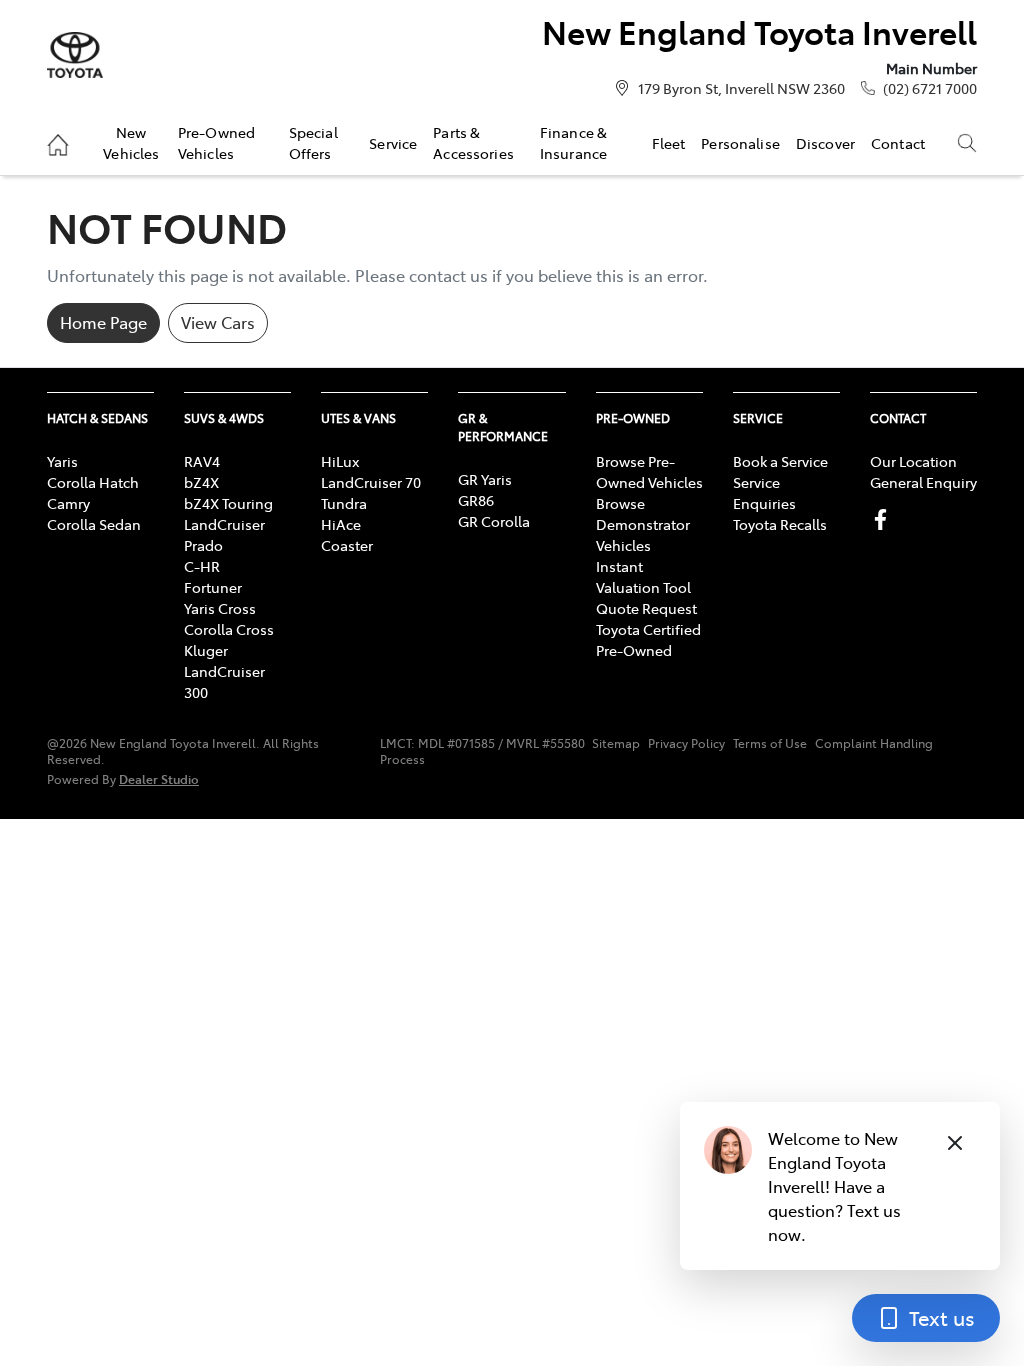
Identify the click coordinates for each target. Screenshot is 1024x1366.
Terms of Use (770, 743)
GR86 (476, 500)
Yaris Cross (220, 608)
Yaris (62, 461)
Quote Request (646, 608)
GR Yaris (485, 479)
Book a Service (780, 461)
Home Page (103, 322)
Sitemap (616, 743)
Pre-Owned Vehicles (216, 142)
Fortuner (213, 587)
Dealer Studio (159, 778)
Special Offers (313, 142)
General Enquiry (923, 482)
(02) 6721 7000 (930, 88)
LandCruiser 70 (371, 482)
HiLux (340, 461)
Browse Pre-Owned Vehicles (649, 471)
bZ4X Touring (228, 503)
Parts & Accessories (473, 142)
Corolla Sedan (94, 524)
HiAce (341, 524)
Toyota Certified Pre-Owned (648, 639)
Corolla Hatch (93, 482)
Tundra (344, 503)
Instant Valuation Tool (643, 576)
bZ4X (201, 482)
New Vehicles (131, 142)
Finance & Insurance (573, 142)
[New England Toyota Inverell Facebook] (884, 519)
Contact (898, 143)
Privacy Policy (686, 743)
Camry (68, 503)
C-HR (202, 566)
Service (393, 143)
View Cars (218, 322)
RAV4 (202, 461)
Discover (825, 143)
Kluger (206, 650)
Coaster (347, 545)
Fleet (669, 143)
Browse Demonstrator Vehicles (643, 524)
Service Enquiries (764, 492)
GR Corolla (494, 521)
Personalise (740, 143)
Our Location (913, 461)
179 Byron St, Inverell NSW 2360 (741, 88)
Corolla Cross (229, 629)
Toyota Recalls (780, 524)
